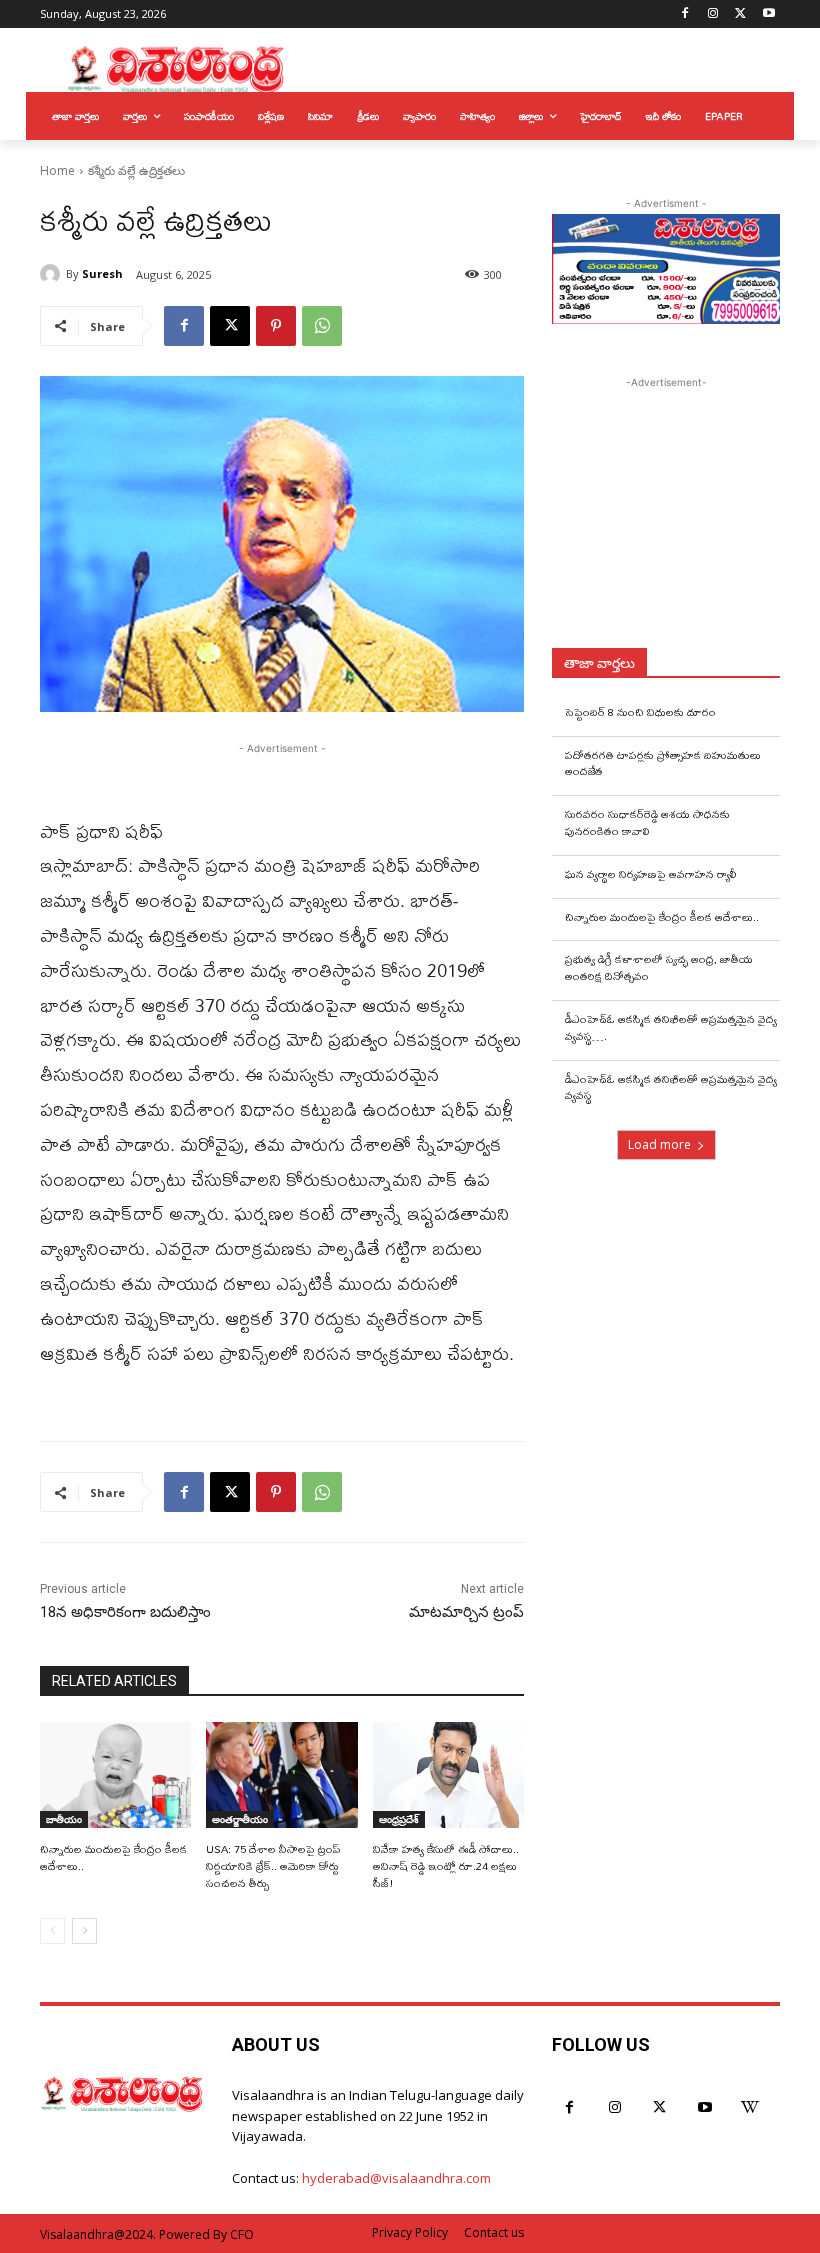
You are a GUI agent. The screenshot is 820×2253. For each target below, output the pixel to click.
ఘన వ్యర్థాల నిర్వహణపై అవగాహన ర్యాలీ (651, 874)
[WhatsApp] (322, 326)
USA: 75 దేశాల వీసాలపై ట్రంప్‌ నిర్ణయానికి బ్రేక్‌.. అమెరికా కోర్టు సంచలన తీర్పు (273, 1866)
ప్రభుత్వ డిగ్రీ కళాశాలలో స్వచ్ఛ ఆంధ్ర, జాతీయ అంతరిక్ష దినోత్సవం (659, 967)
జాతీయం (64, 1819)
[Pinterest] (276, 326)
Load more (659, 1144)
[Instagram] (713, 14)
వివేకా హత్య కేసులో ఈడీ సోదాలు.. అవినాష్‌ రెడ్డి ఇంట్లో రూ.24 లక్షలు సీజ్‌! (446, 1866)
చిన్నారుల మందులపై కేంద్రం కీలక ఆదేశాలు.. (113, 1857)
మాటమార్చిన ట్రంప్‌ (466, 1612)
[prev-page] (52, 1931)
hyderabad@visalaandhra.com (396, 2178)
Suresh (102, 273)
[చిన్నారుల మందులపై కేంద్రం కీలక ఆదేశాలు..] (115, 1775)
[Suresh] (53, 274)
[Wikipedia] (749, 2107)
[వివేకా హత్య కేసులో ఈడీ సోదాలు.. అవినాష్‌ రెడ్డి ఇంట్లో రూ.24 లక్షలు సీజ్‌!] (448, 1775)
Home (57, 170)
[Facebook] (685, 14)
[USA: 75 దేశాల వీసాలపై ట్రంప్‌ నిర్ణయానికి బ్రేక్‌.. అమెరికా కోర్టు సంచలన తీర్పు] (281, 1775)
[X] (740, 14)
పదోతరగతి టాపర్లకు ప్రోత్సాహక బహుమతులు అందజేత (663, 763)
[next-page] (84, 1931)
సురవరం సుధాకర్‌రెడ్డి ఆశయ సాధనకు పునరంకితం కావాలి (647, 822)
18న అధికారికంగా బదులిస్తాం (125, 1612)
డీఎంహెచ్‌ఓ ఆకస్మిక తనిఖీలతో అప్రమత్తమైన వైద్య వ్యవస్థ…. (671, 1027)
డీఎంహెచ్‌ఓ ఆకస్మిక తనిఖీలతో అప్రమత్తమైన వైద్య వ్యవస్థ (671, 1087)
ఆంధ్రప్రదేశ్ (399, 1819)
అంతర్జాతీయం (240, 1819)
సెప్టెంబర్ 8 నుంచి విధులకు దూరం (640, 712)
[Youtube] (768, 14)
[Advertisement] (686, 518)
